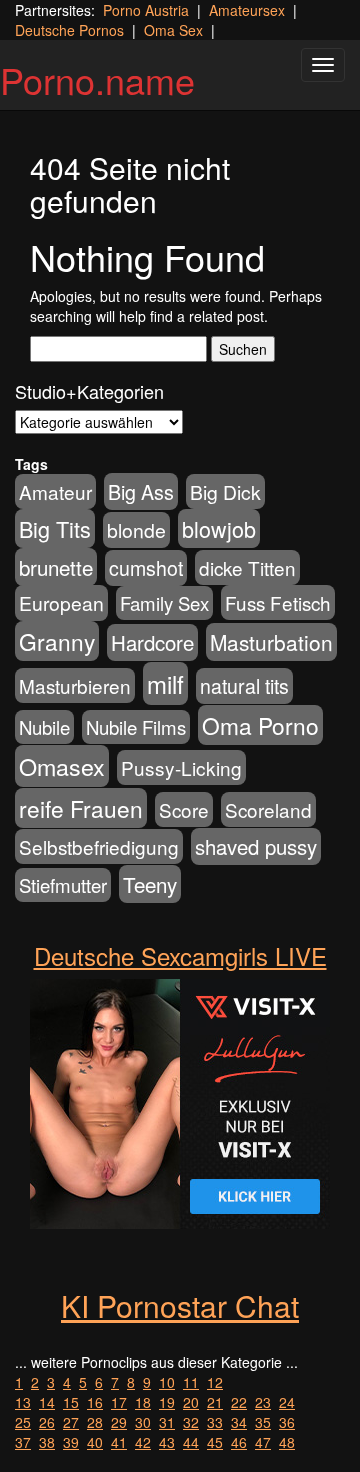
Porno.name (97, 79)
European (61, 603)
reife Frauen (81, 808)
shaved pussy (256, 846)
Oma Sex (173, 30)
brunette (56, 567)
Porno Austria (146, 10)
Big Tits (55, 528)
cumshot (146, 568)
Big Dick (225, 491)
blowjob (219, 528)
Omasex (62, 766)
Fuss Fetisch (278, 602)
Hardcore (152, 642)
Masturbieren (75, 685)
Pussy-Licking (181, 767)
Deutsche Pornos (69, 30)
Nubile (44, 727)
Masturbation (271, 642)
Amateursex (247, 10)
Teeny (150, 884)
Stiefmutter (63, 885)
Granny (57, 641)
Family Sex (164, 603)
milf (165, 683)
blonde (136, 530)
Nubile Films (136, 727)
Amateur (55, 491)
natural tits (244, 686)
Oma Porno (260, 725)
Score (184, 809)
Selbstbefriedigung (99, 846)
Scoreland (268, 809)
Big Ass (141, 491)
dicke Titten (247, 567)
